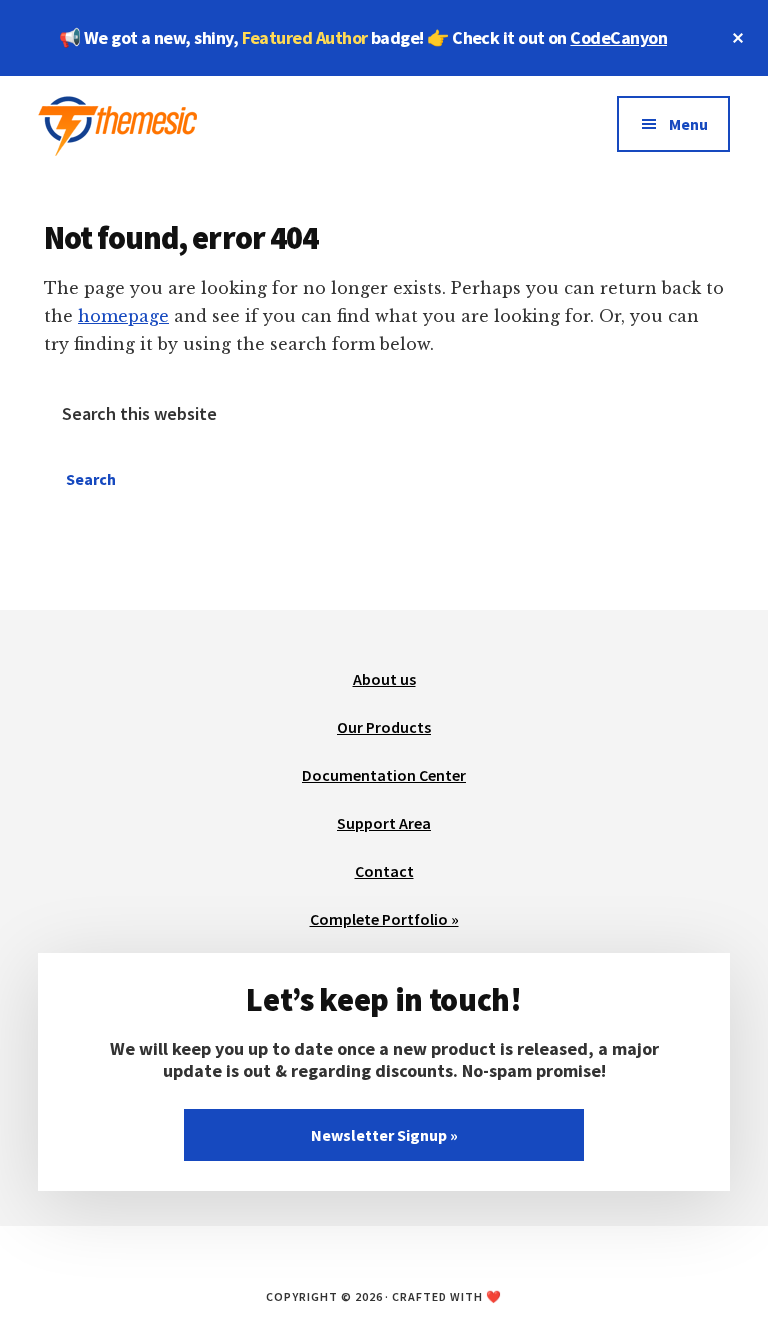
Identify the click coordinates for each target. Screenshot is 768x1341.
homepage (123, 316)
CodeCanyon (618, 37)
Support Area (384, 823)
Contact (384, 871)
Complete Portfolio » (384, 919)
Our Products (384, 727)
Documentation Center (384, 775)
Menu (688, 124)
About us (384, 679)
